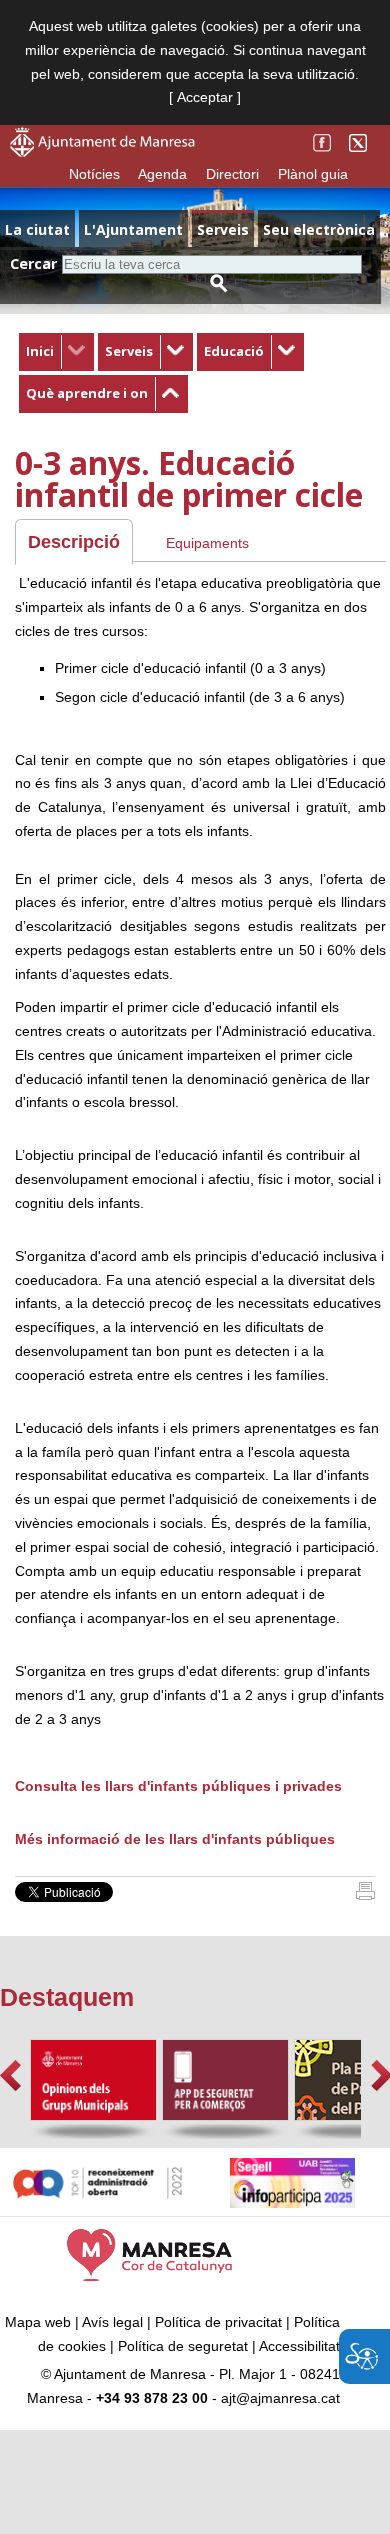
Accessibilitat (299, 2346)
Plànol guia (313, 174)
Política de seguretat (183, 2346)
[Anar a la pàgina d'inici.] (102, 152)
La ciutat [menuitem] (37, 229)
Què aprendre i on (87, 393)
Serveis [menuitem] (223, 229)
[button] (10, 2075)
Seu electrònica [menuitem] (319, 229)
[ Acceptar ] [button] (205, 97)
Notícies (94, 174)
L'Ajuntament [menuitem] (133, 229)
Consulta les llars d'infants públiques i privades (180, 1786)
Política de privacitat (218, 2322)
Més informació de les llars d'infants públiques (175, 1839)
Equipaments (207, 543)
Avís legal (112, 2322)
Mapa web (38, 2322)
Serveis (129, 351)
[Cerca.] (219, 283)
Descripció (74, 542)
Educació (234, 351)
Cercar (33, 263)
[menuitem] (56, 352)
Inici (40, 351)
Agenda (162, 174)
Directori (232, 174)
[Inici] (365, 1895)
